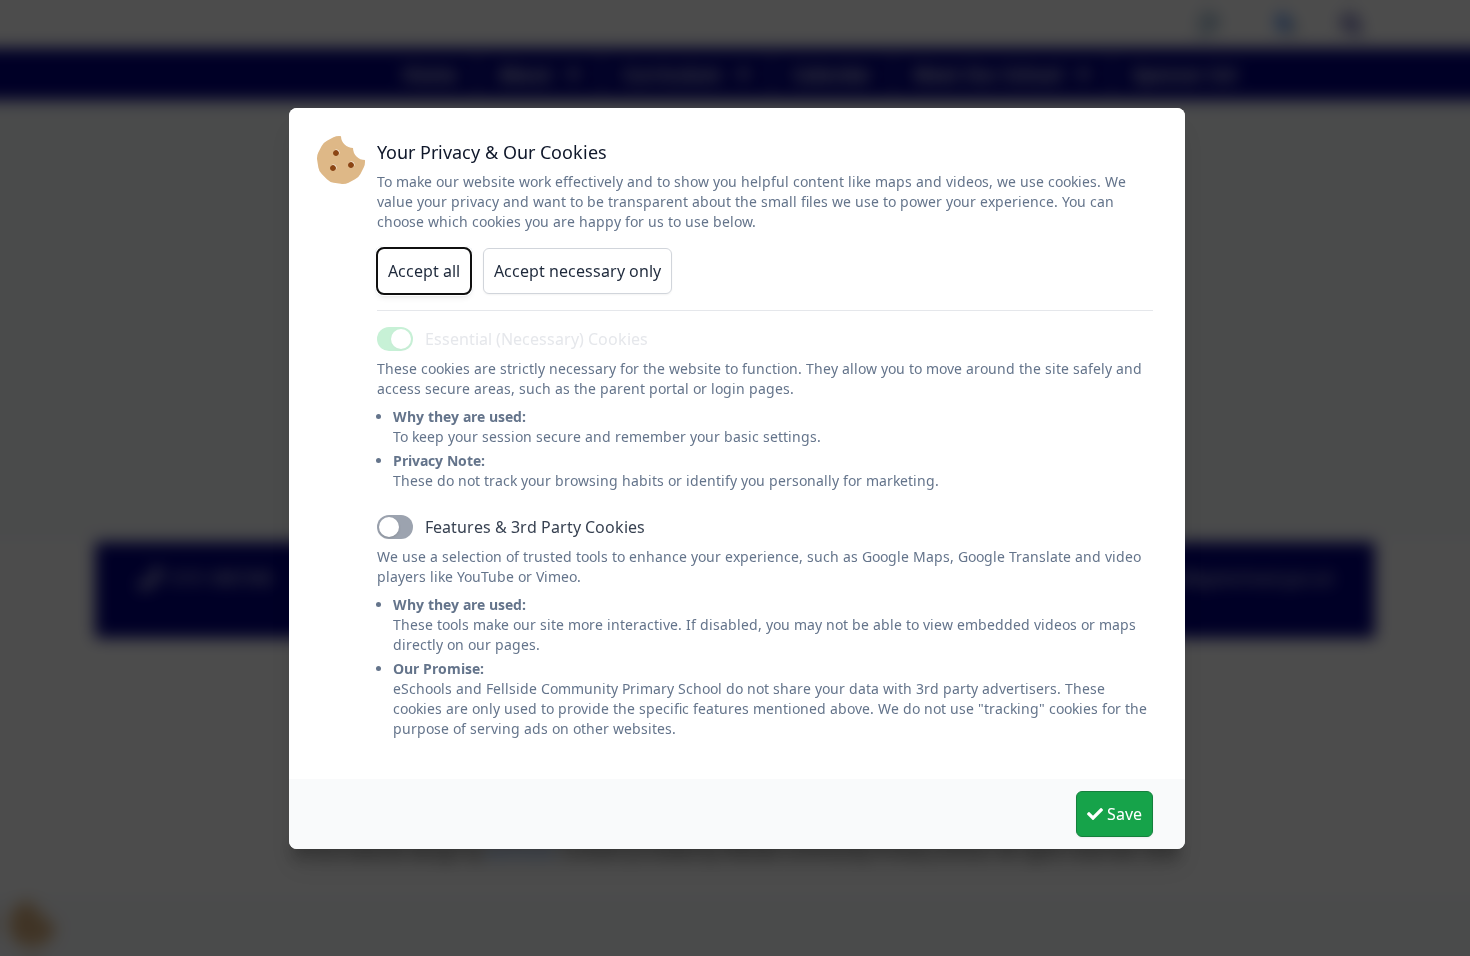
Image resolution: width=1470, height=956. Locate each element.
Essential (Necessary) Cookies (536, 339)
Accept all (424, 271)
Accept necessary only (577, 271)
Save (1122, 814)
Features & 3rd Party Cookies (535, 527)
